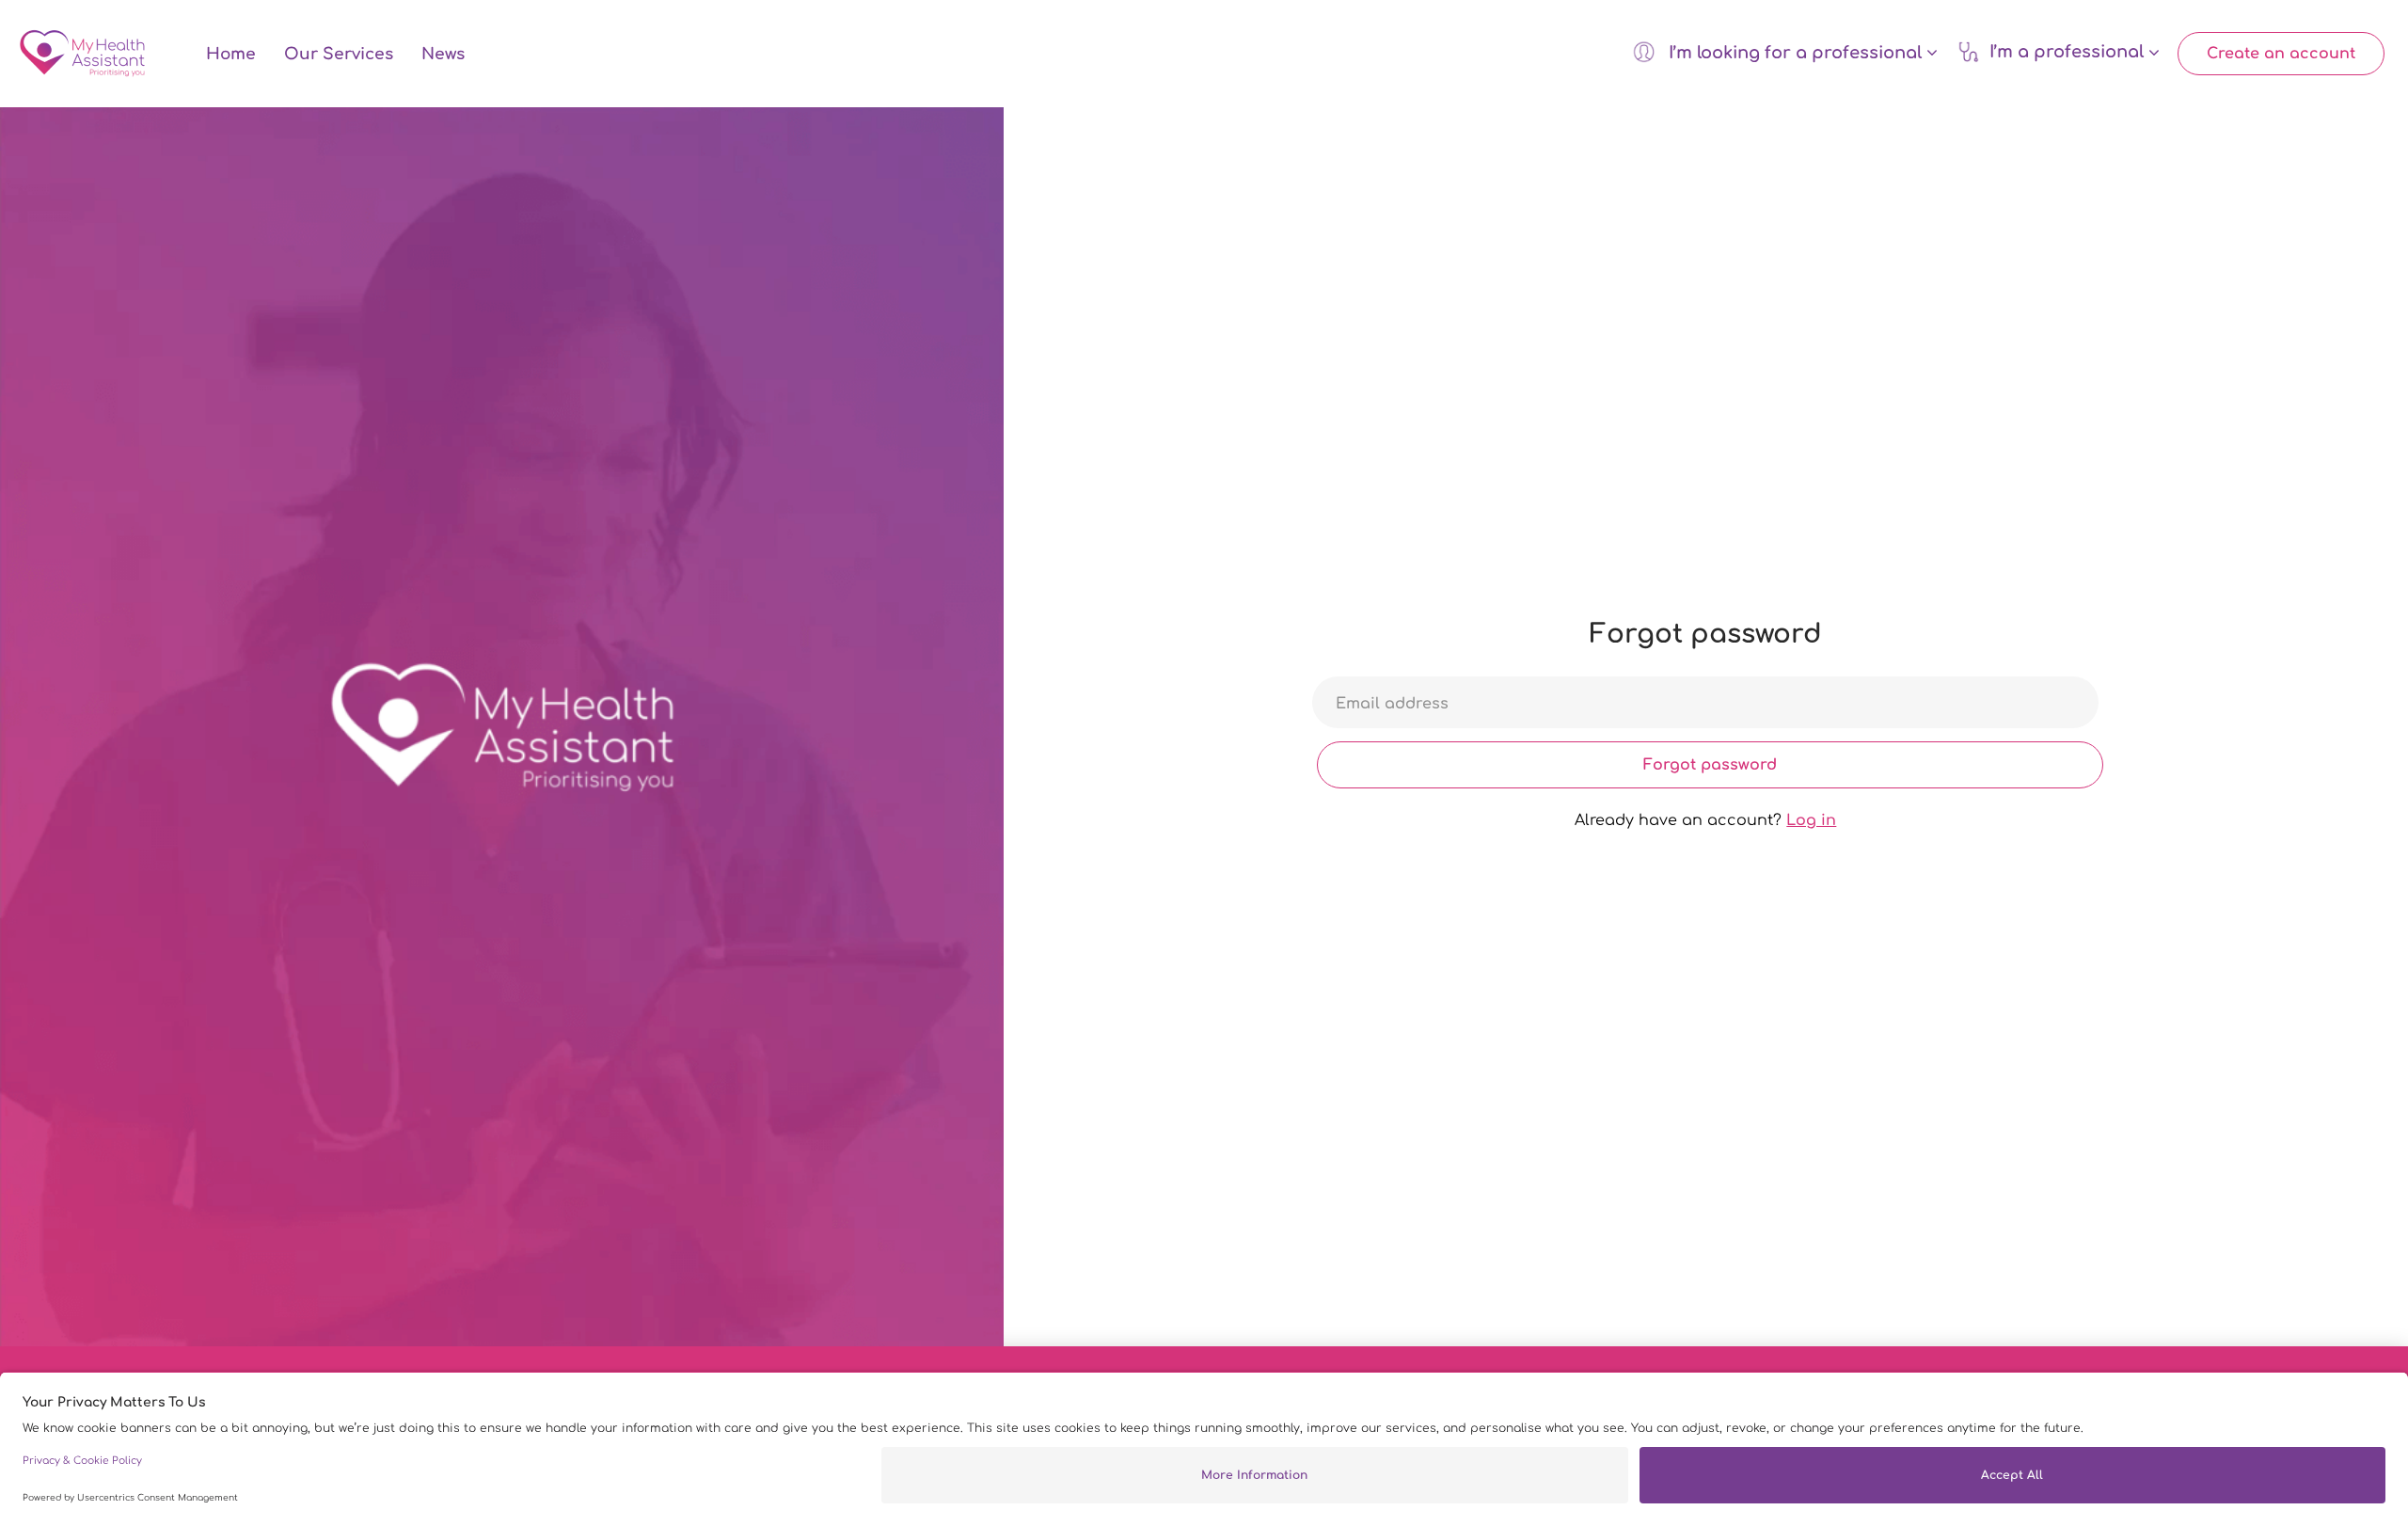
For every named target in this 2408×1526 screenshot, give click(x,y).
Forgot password (1710, 765)
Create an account (2281, 54)
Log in (1811, 820)
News (443, 54)
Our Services (339, 54)
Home (231, 54)
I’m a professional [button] (2069, 53)
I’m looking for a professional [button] (1795, 53)
